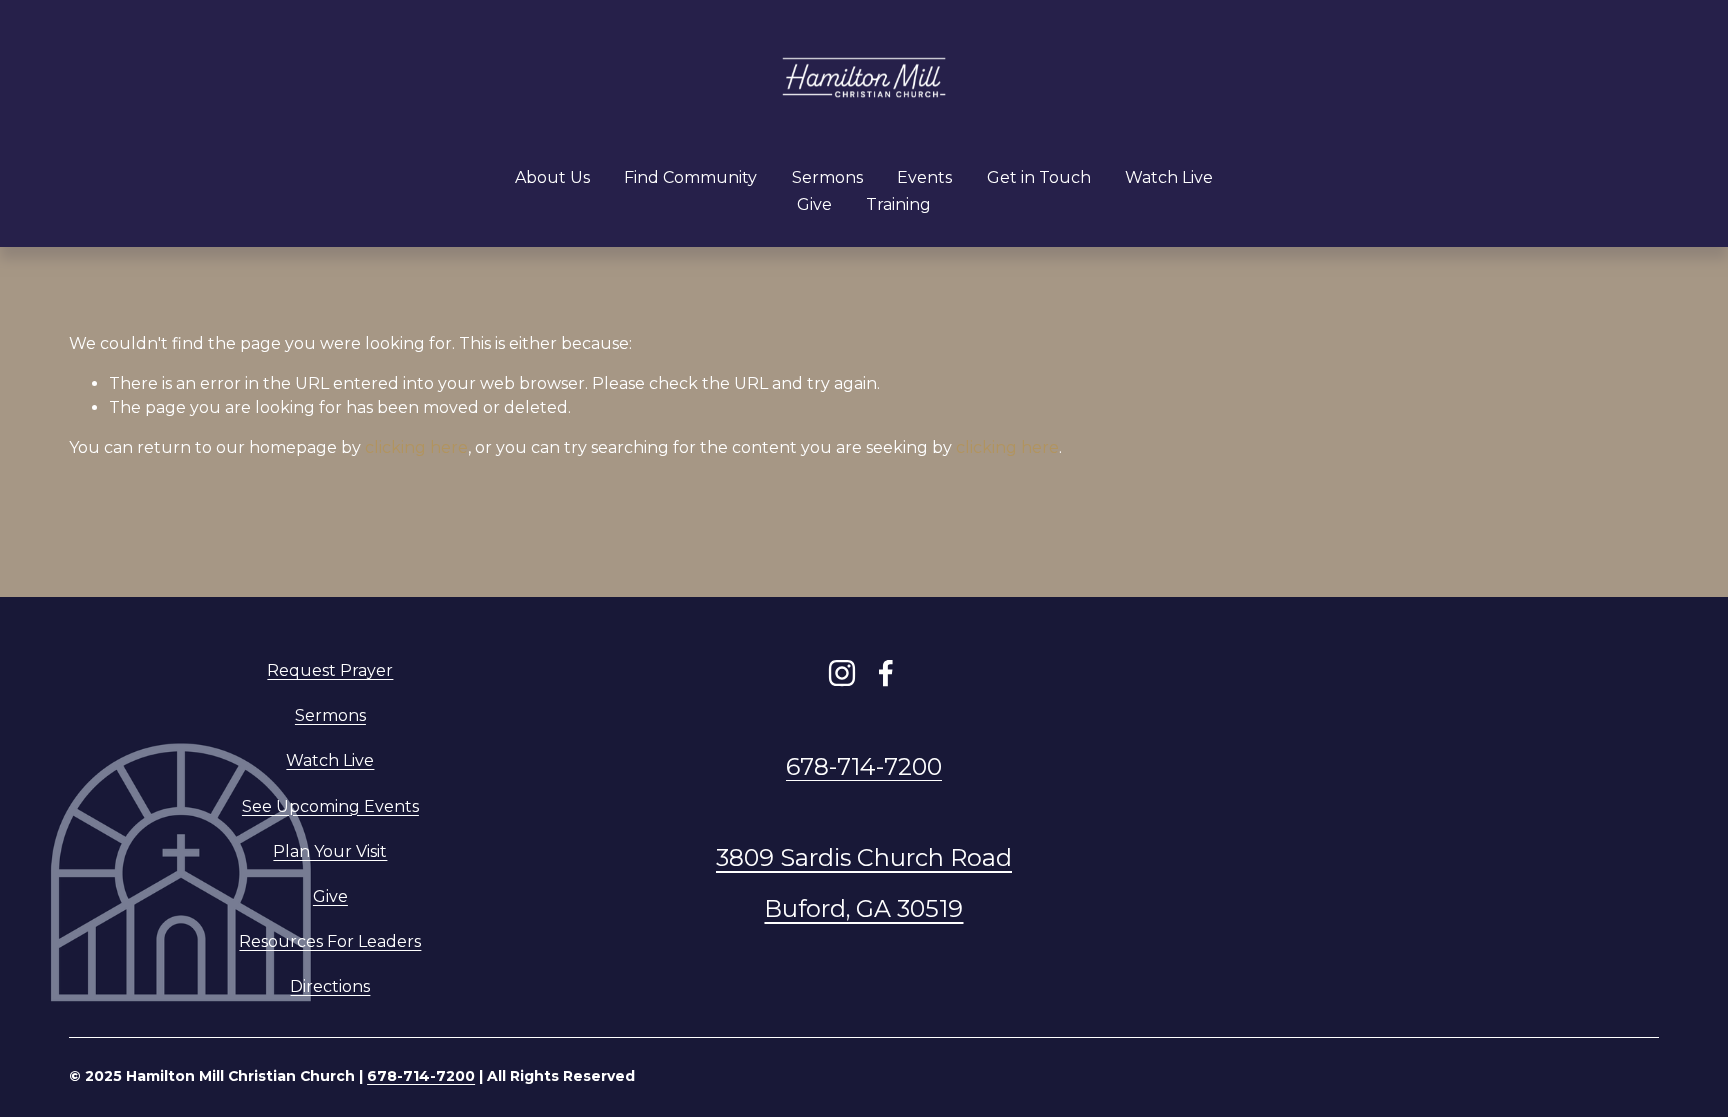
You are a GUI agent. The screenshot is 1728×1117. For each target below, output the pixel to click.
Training (898, 204)
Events (924, 177)
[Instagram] (842, 673)
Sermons (827, 177)
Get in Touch (1039, 177)
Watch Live (1169, 177)
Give (814, 204)
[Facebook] (886, 673)
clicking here (416, 447)
